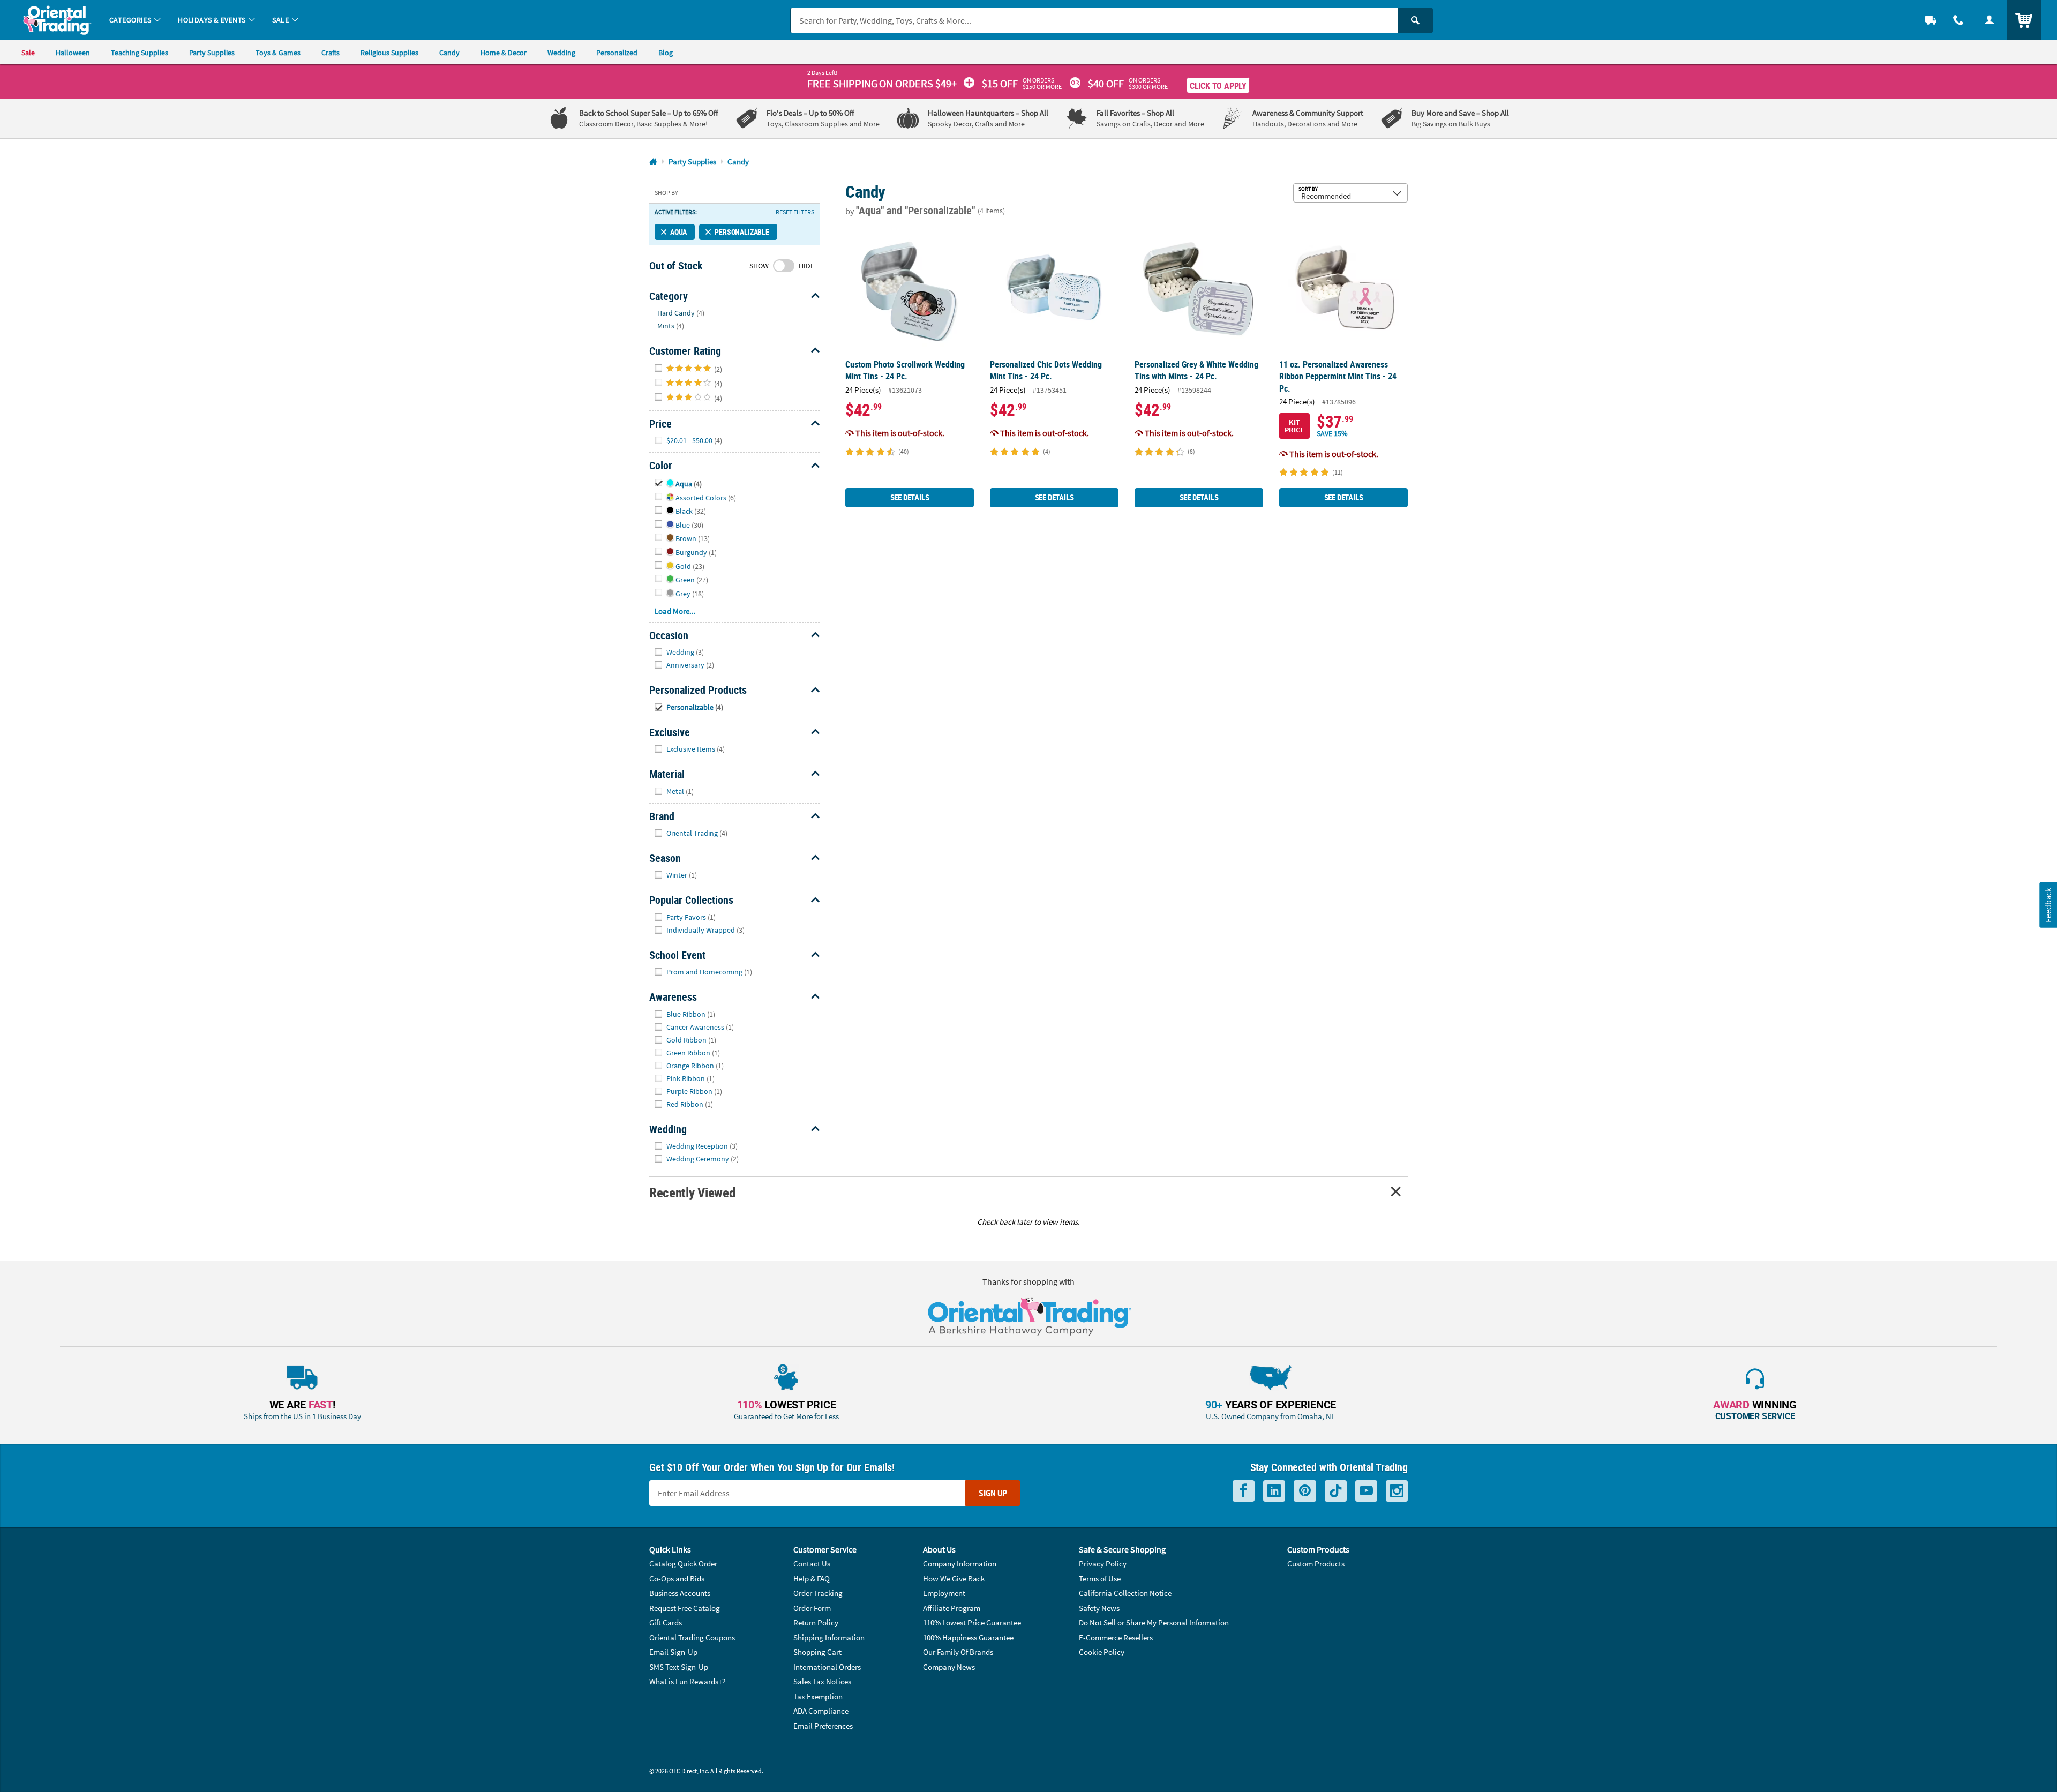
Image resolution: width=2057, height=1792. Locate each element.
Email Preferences (823, 1726)
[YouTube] (1366, 1491)
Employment (944, 1593)
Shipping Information (829, 1637)
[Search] (1415, 20)
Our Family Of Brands (958, 1652)
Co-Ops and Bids (677, 1579)
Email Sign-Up (673, 1652)
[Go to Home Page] (653, 162)
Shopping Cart (817, 1652)
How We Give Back (954, 1579)
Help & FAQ (812, 1579)
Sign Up (993, 1493)
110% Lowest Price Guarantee (972, 1622)
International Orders (827, 1667)
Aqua (678, 232)
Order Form (812, 1608)
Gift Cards (666, 1622)
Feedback (2048, 905)
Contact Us (812, 1564)
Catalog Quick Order (683, 1564)
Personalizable (742, 232)
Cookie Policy (1102, 1652)
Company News (949, 1667)
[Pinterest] (1305, 1491)
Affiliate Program (952, 1608)
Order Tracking (818, 1593)
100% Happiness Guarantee (968, 1637)
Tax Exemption (818, 1696)
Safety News (1099, 1608)
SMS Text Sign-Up (679, 1667)
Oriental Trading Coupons (692, 1637)
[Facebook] (1244, 1491)
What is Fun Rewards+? (687, 1681)
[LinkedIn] (1274, 1491)
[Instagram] (1397, 1491)
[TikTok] (1336, 1491)
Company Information (960, 1564)
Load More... (675, 611)
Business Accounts (680, 1593)
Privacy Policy (1103, 1564)
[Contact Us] (1958, 20)
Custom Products (1316, 1564)
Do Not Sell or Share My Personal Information (1154, 1622)
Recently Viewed (692, 1192)
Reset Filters (795, 212)
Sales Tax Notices (822, 1681)
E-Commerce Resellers (1116, 1637)
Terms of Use (1100, 1579)
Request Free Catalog (685, 1608)
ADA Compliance (821, 1711)
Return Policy (816, 1622)
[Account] (1990, 20)
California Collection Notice (1125, 1593)
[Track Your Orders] (1931, 20)
